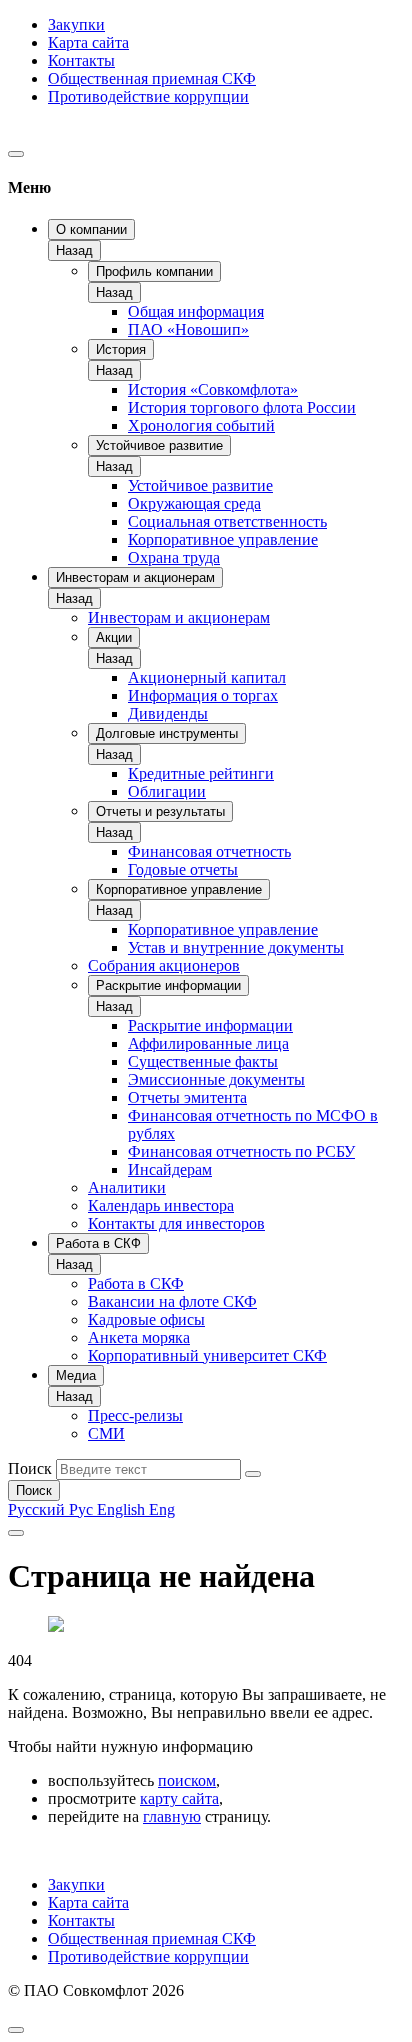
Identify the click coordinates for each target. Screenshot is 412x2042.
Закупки (76, 24)
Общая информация (196, 311)
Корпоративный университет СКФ (207, 1355)
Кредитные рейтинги (201, 773)
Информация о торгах (203, 695)
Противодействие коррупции (148, 96)
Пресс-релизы (135, 1415)
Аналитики (127, 1187)
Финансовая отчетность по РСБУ (241, 1151)
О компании (91, 229)
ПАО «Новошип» (188, 329)
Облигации (167, 791)
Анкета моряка (139, 1337)
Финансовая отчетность (209, 851)
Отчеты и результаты (160, 811)
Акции (114, 637)
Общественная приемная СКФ (152, 78)
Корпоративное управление (223, 539)
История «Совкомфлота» (213, 389)
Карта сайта (88, 42)
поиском (187, 1780)
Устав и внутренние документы (236, 947)
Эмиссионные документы (216, 1079)
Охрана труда (174, 557)
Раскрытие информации (168, 985)
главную (172, 1816)
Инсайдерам (170, 1169)
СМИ (106, 1433)
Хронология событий (201, 425)
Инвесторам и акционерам (135, 577)
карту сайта (179, 1798)
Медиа (76, 1375)
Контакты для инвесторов (176, 1223)
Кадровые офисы (146, 1319)
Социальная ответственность (227, 521)
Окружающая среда (194, 503)
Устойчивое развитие (159, 445)
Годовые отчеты (183, 869)
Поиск (30, 1468)
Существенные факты (203, 1061)
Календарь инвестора (161, 1205)
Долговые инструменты (167, 733)
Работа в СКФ (98, 1243)
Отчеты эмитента (187, 1097)
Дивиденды (168, 713)
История (121, 349)
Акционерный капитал (207, 677)
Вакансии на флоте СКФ (172, 1301)
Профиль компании (154, 271)
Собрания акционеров (164, 965)
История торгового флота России (242, 407)
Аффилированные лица (208, 1043)
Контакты (81, 60)
